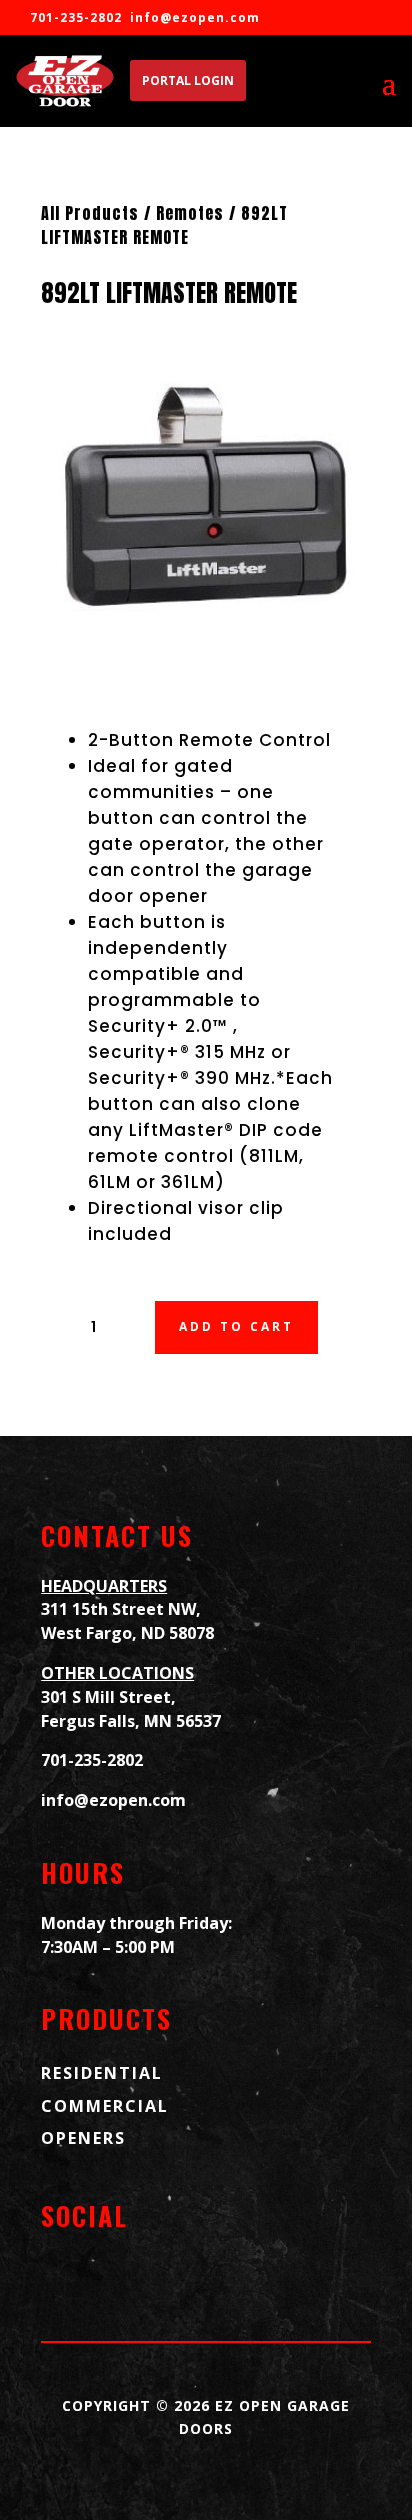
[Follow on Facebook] (65, 2279)
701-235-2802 (92, 1760)
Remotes (190, 213)
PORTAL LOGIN (188, 80)
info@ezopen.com (195, 17)
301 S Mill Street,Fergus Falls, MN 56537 (131, 1709)
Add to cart (236, 1326)
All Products (90, 213)
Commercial (105, 2106)
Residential (102, 2073)
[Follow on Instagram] (121, 2279)
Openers (83, 2138)
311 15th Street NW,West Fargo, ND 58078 (127, 1621)
